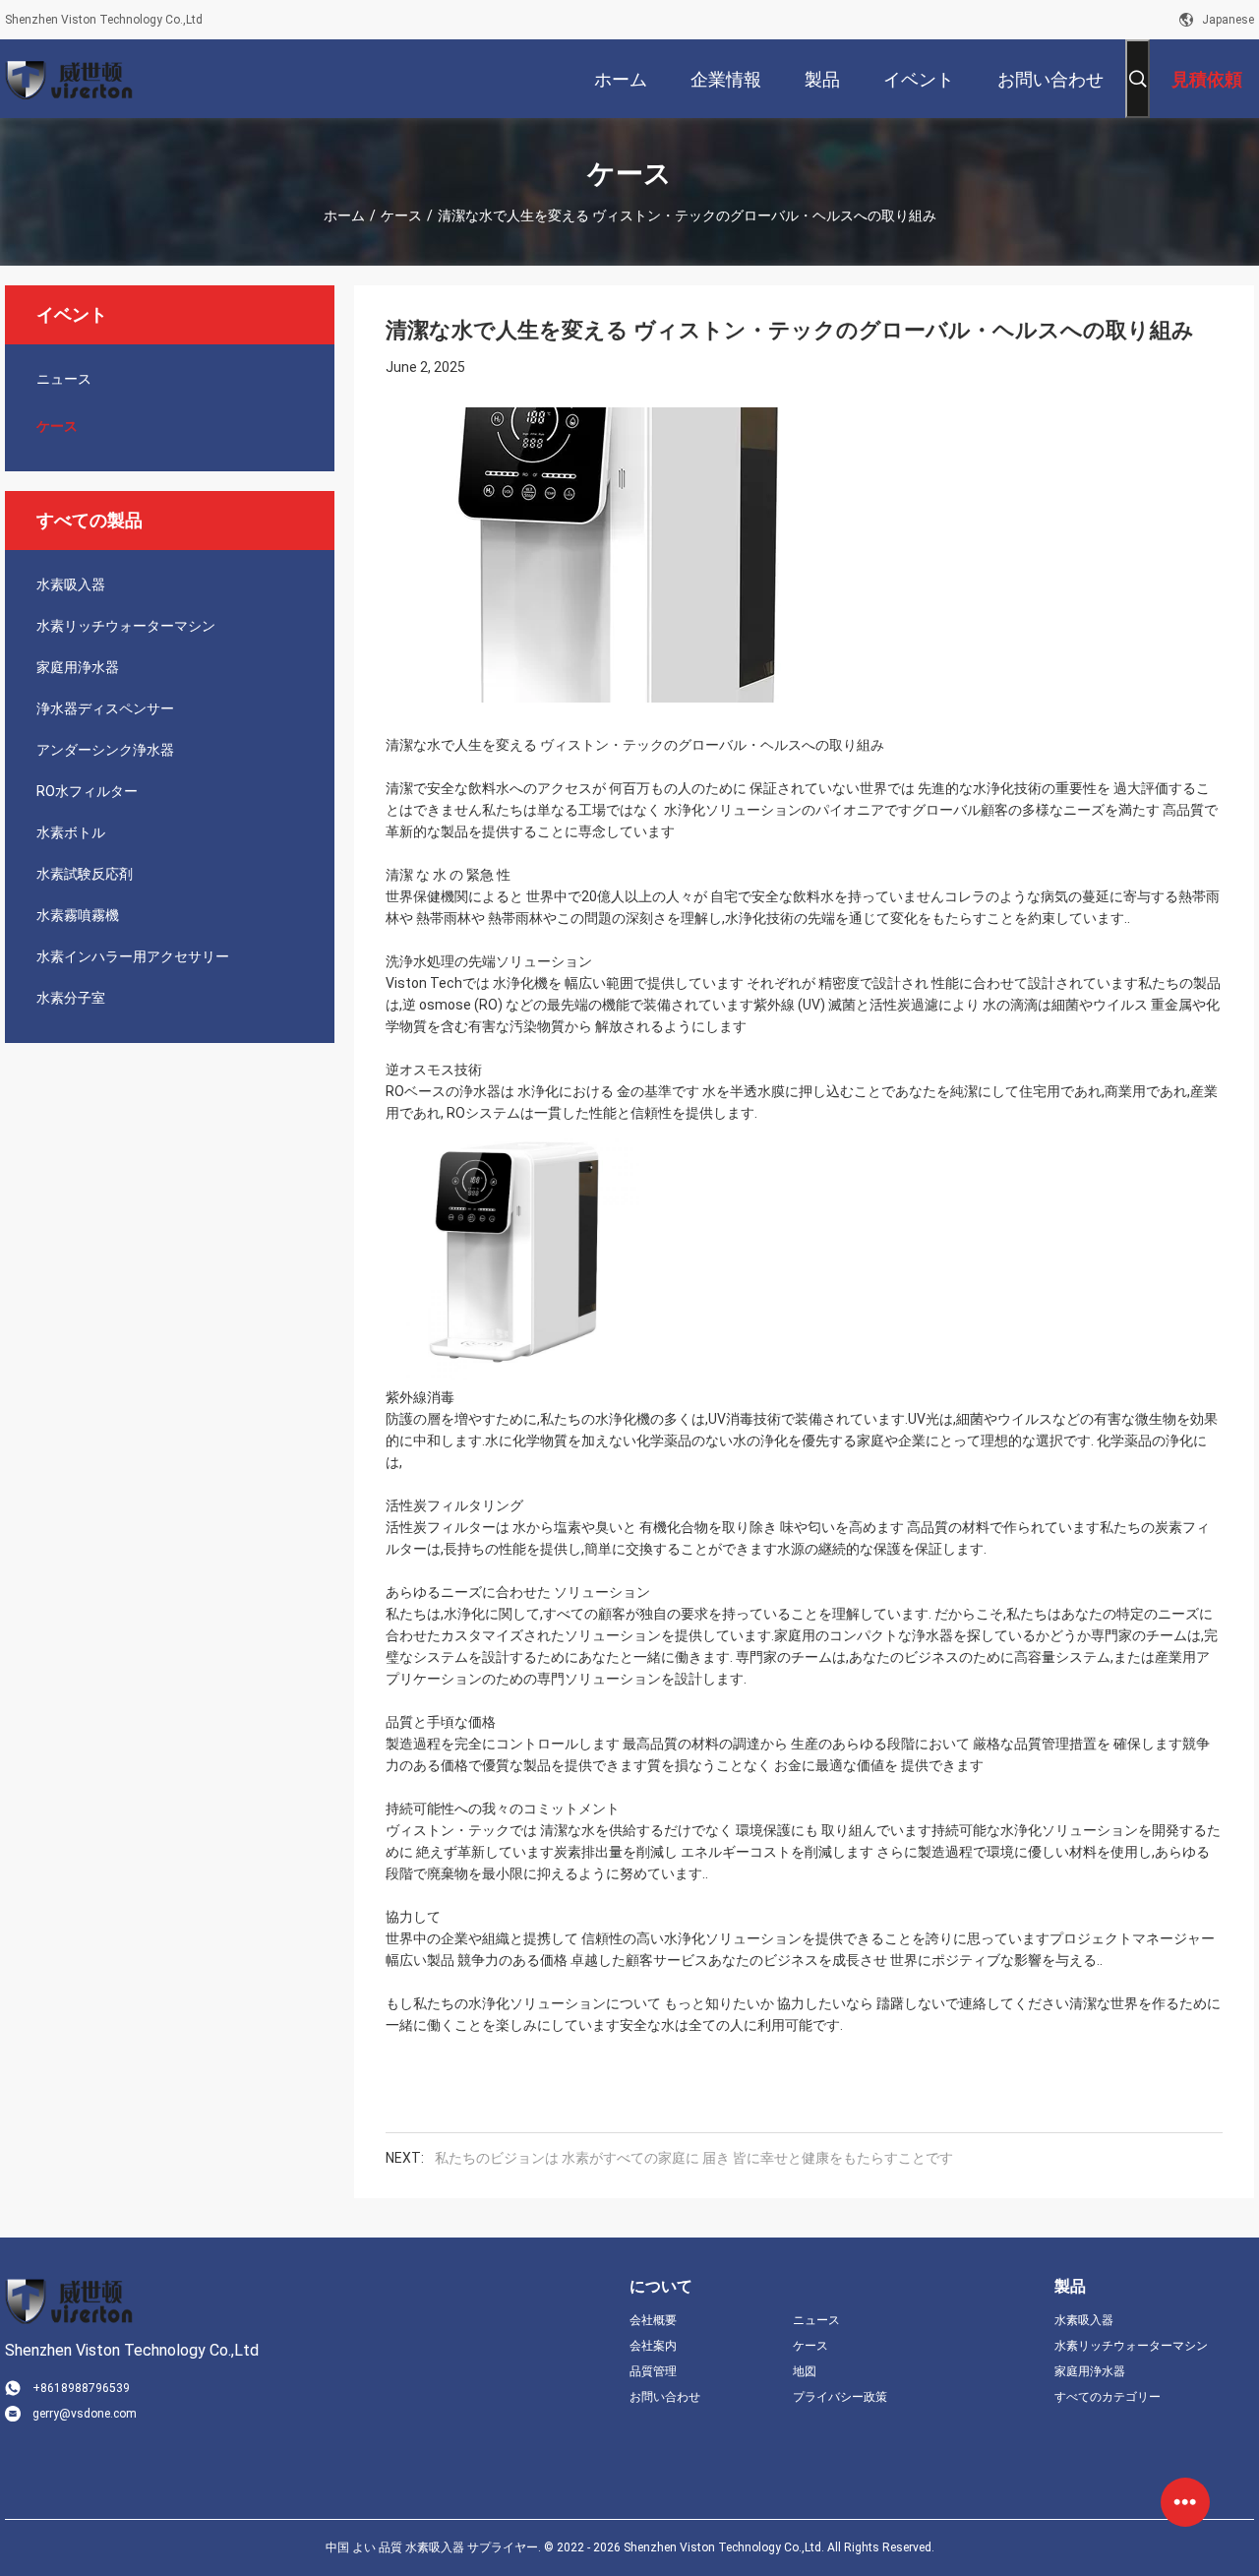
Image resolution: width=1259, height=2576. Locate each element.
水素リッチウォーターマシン (126, 626)
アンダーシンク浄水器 (105, 750)
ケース (401, 215)
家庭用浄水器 (78, 667)
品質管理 (653, 2371)
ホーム (344, 215)
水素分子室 (71, 998)
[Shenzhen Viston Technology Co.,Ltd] (69, 79)
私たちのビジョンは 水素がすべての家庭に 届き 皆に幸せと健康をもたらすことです (694, 2158)
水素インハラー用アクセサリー (133, 956)
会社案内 (653, 2346)
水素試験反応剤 (85, 874)
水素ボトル (71, 832)
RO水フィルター (87, 791)
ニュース (64, 379)
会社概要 (653, 2320)
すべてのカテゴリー (1108, 2397)
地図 (805, 2371)
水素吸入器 (71, 584)
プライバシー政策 (840, 2397)
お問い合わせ (665, 2397)
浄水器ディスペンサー (105, 708)
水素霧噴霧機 (78, 915)
